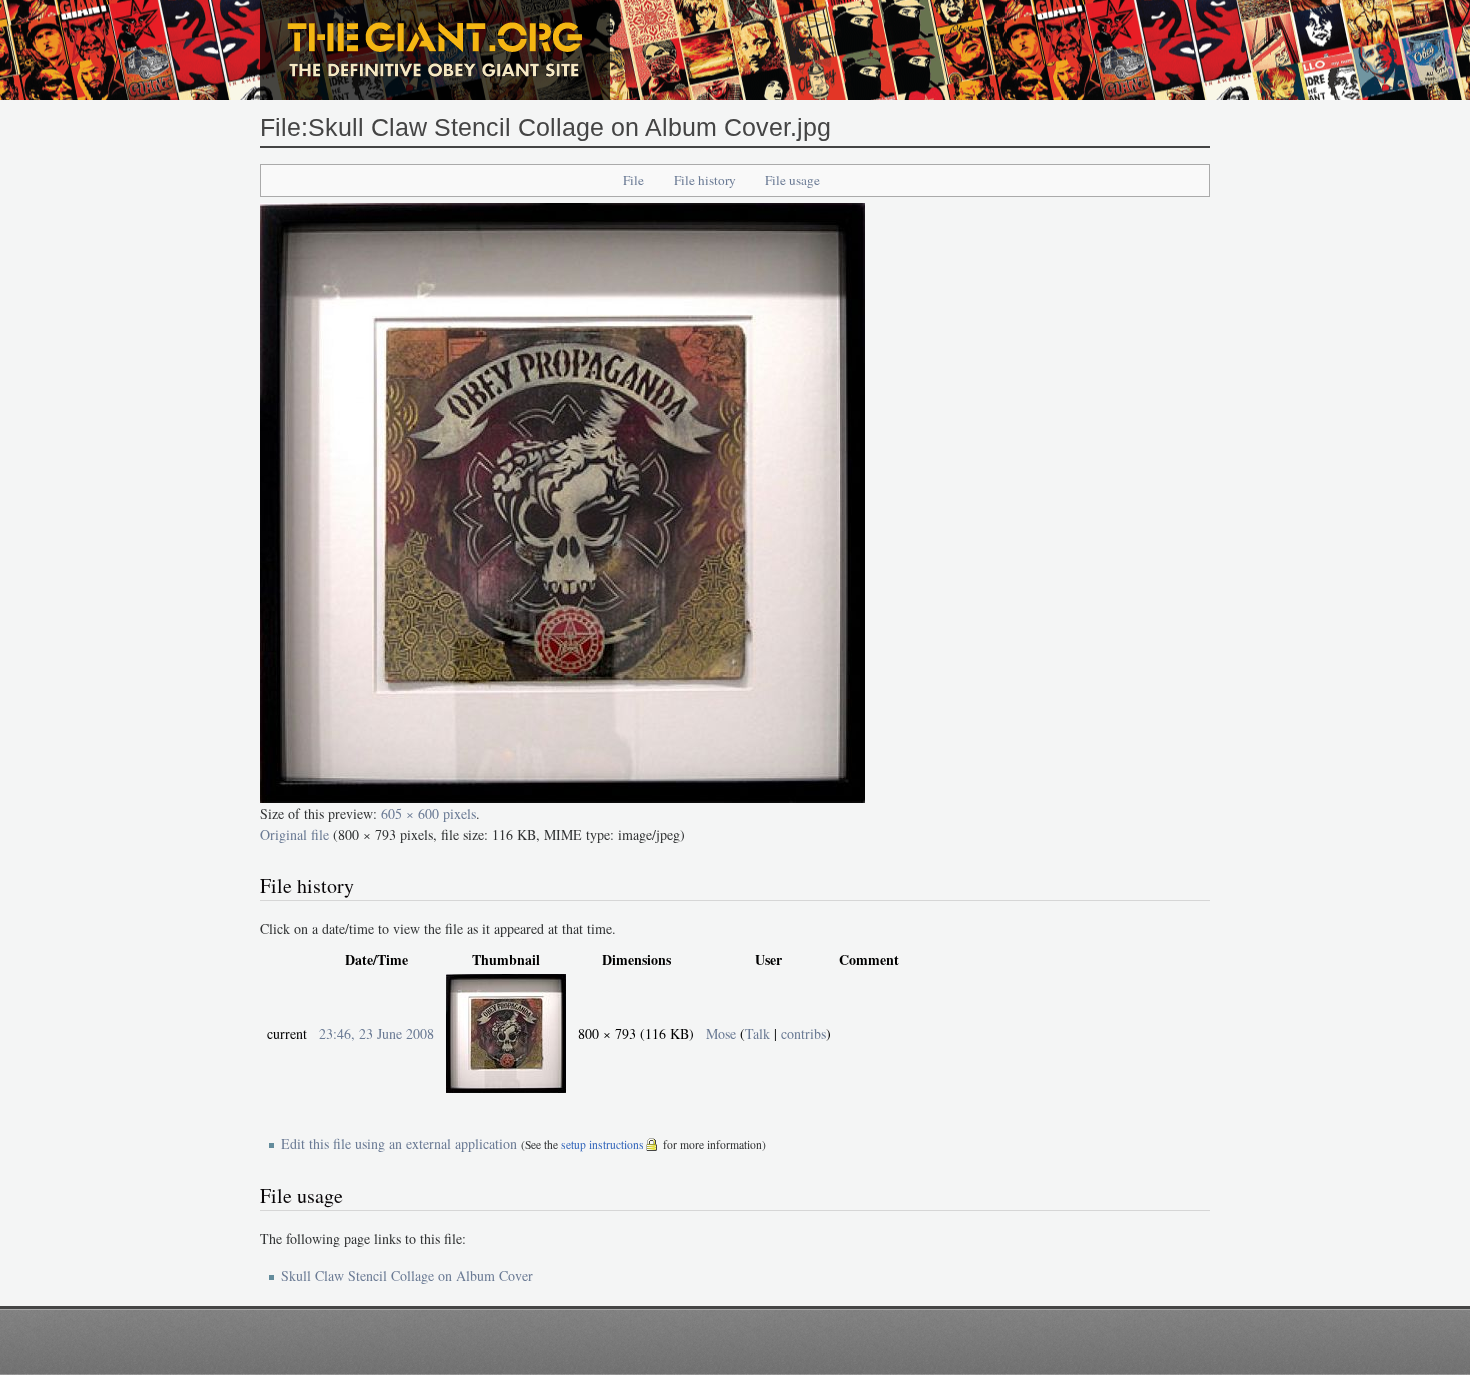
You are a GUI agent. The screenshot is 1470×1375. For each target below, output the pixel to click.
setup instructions (602, 1144)
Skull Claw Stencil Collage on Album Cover (407, 1275)
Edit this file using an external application (399, 1143)
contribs (803, 1033)
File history (705, 180)
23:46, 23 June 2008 (376, 1033)
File (633, 180)
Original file (294, 834)
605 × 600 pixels (428, 813)
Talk (757, 1033)
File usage (792, 180)
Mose (721, 1033)
